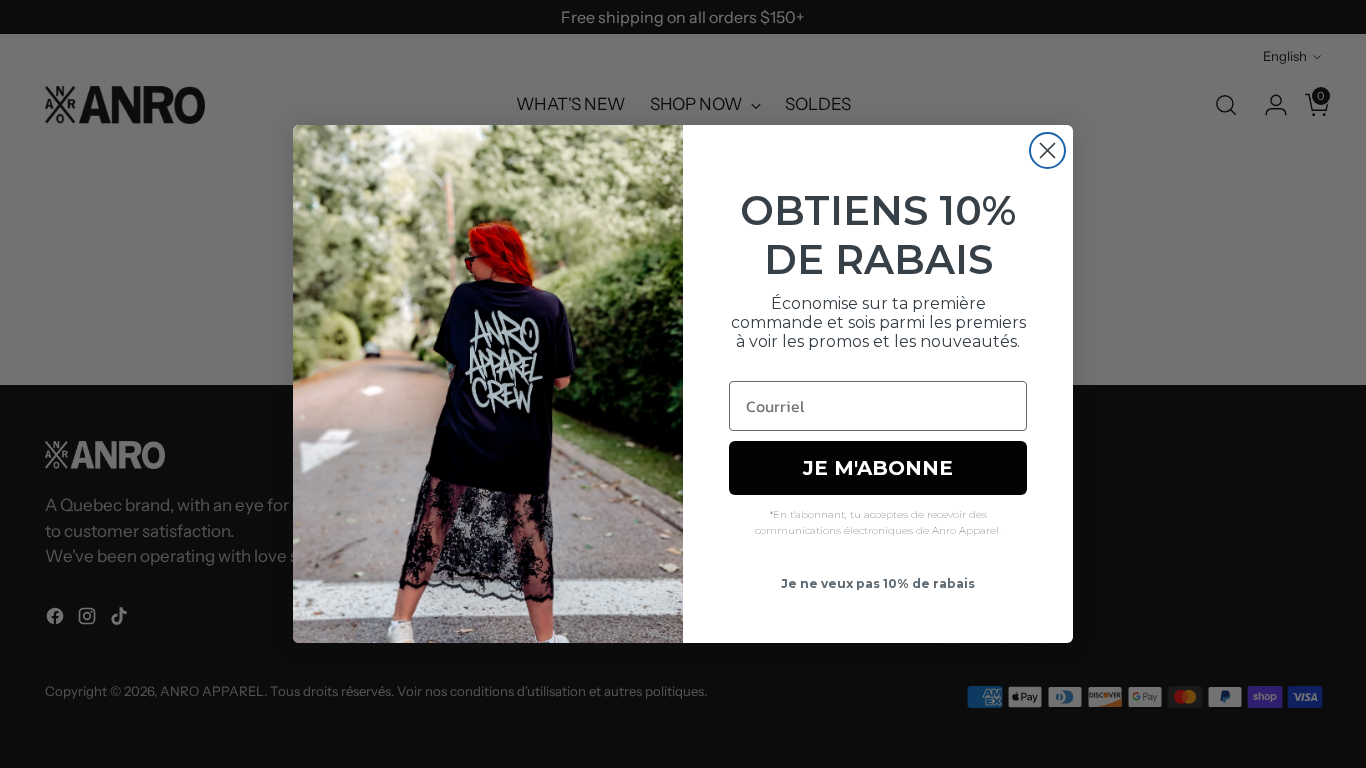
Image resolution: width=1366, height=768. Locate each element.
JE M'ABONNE (878, 468)
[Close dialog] (1047, 150)
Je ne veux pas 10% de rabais (878, 583)
